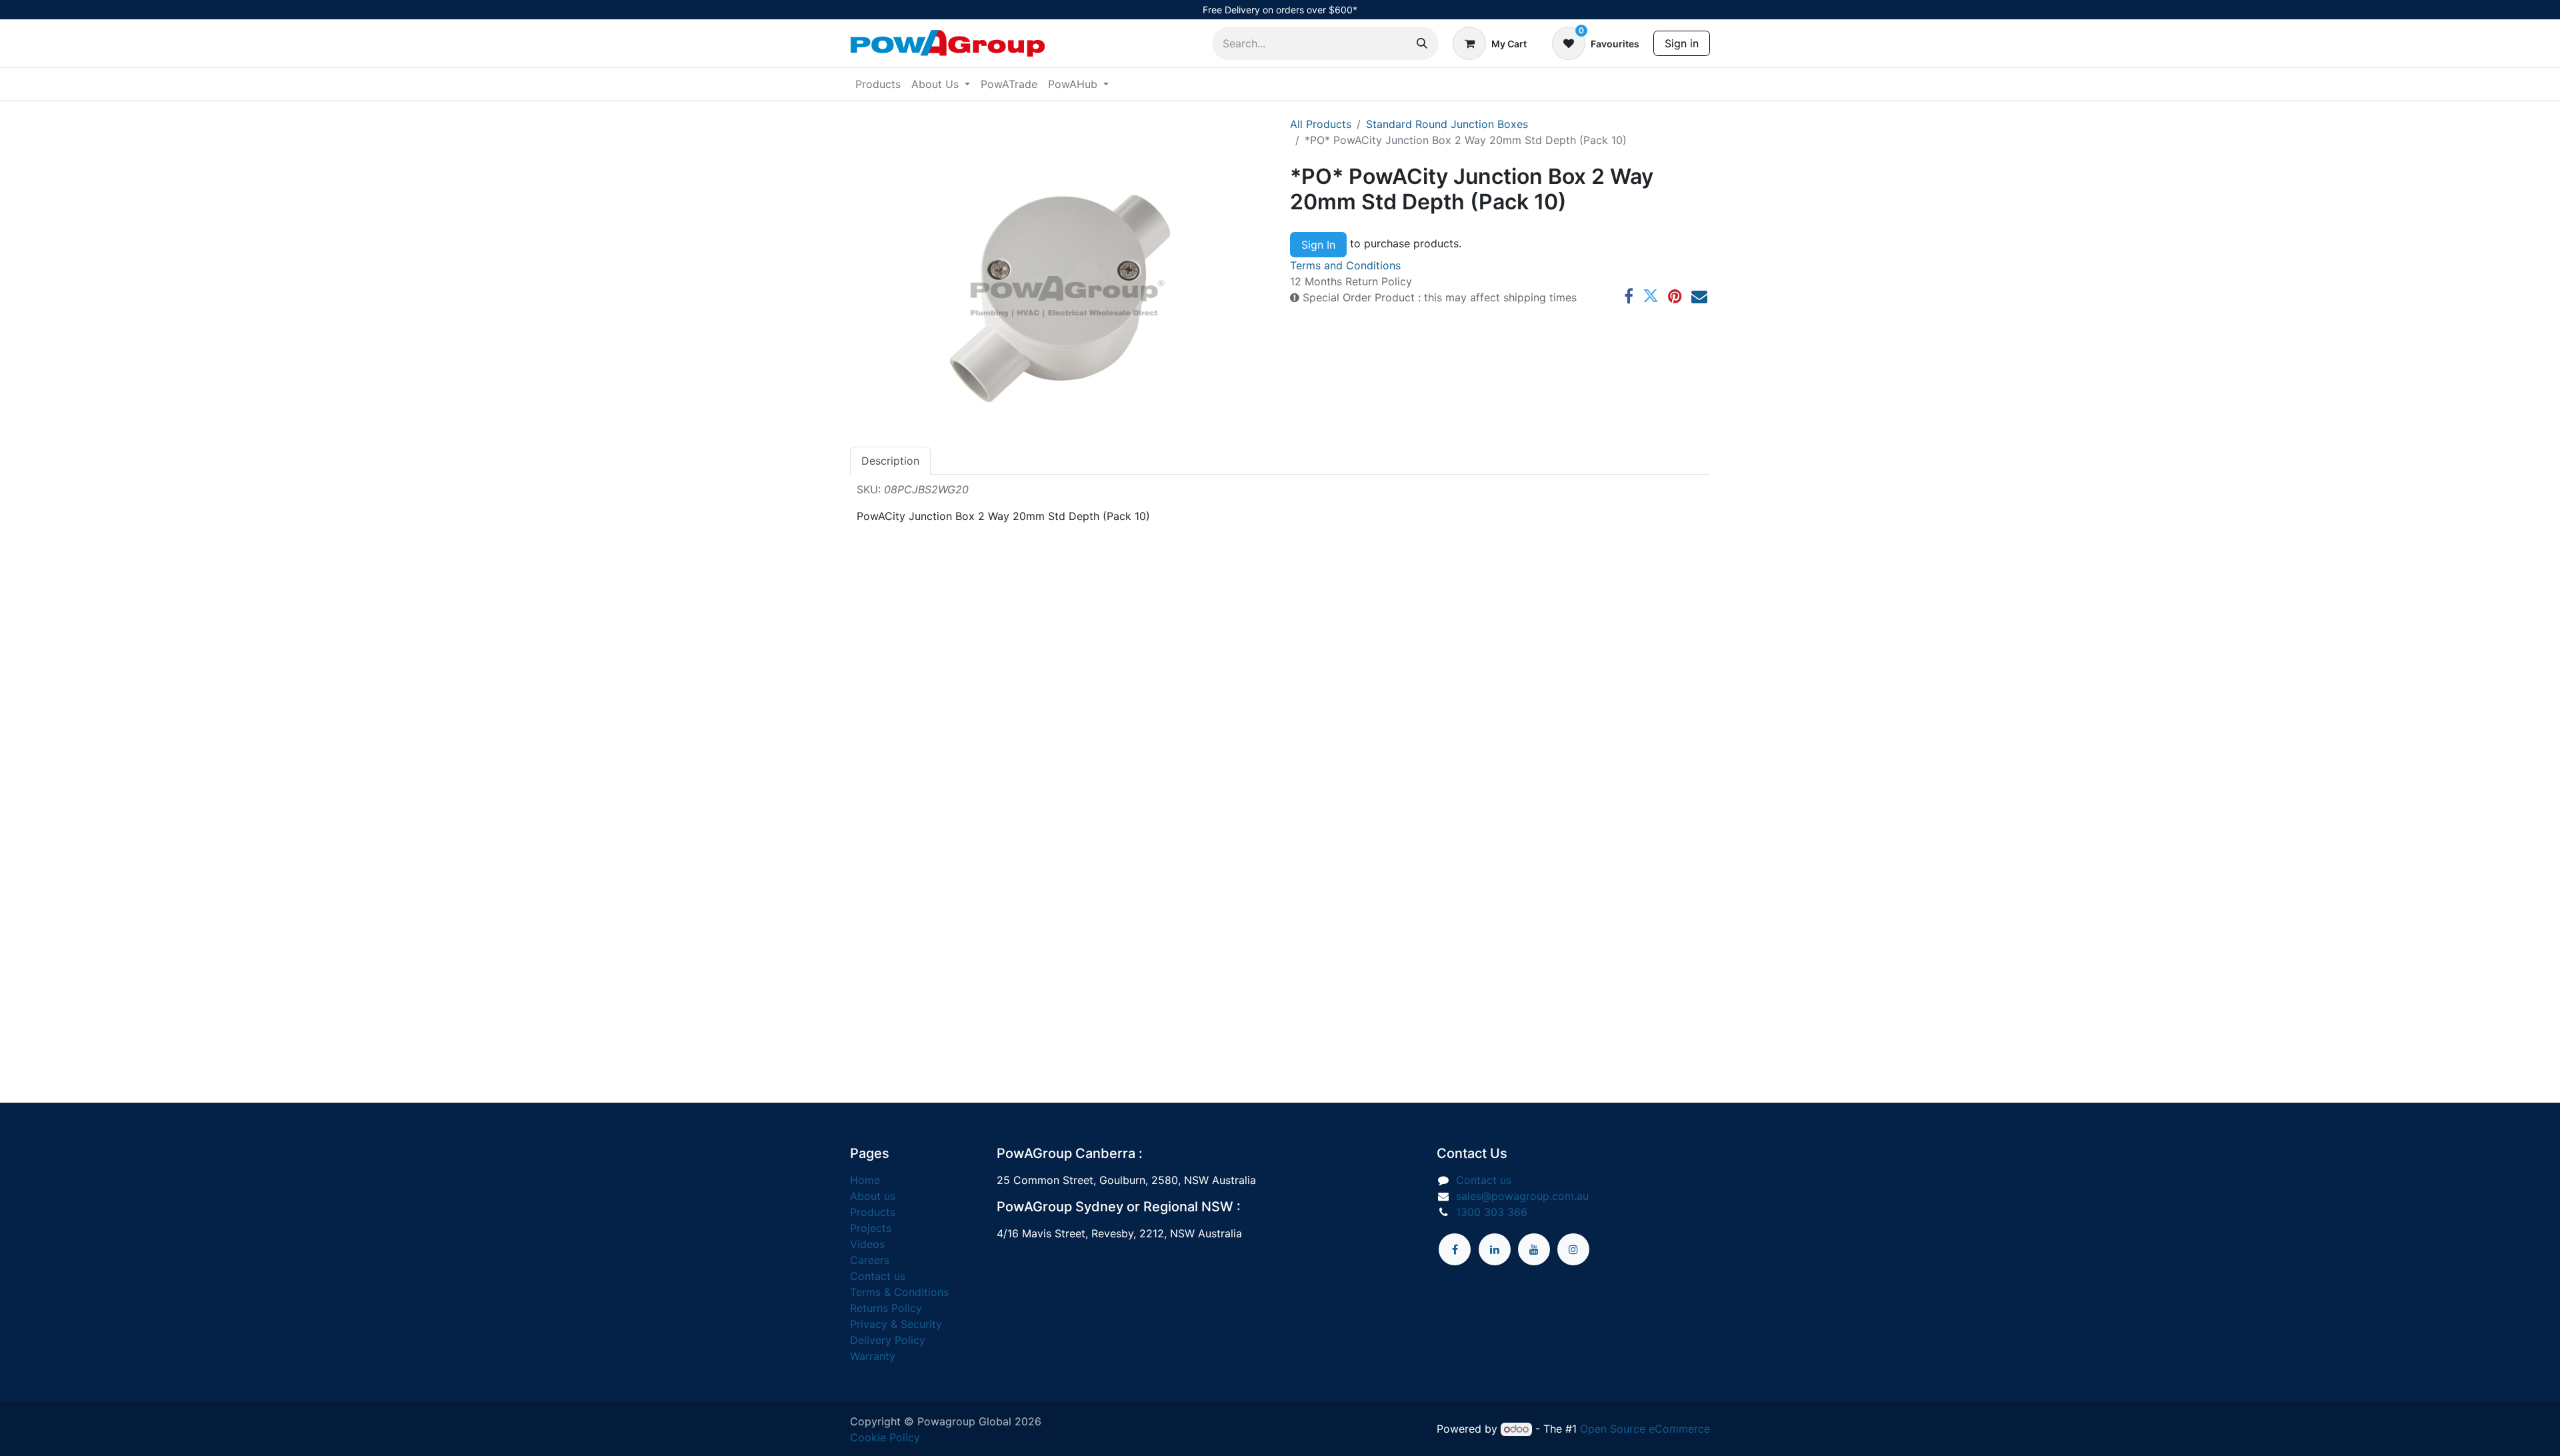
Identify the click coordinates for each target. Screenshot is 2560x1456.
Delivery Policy (888, 1340)
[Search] (1422, 43)
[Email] (1699, 296)
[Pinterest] (1675, 296)
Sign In (1318, 245)
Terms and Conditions (1345, 265)
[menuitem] (878, 84)
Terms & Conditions (899, 1292)
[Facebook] (1629, 296)
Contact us (878, 1276)
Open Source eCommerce (1645, 1429)
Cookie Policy (885, 1437)
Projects (871, 1228)
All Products (1321, 124)
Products (873, 1212)
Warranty (873, 1356)
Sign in (1682, 43)
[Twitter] (1651, 296)
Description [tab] (890, 461)
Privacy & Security (896, 1324)
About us (873, 1196)
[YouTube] (1534, 1249)
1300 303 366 (1492, 1212)
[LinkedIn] (1495, 1249)
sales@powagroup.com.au (1522, 1196)
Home (865, 1180)
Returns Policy (886, 1308)
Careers (870, 1260)
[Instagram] (1573, 1249)
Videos (867, 1244)
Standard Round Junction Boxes (1447, 124)
